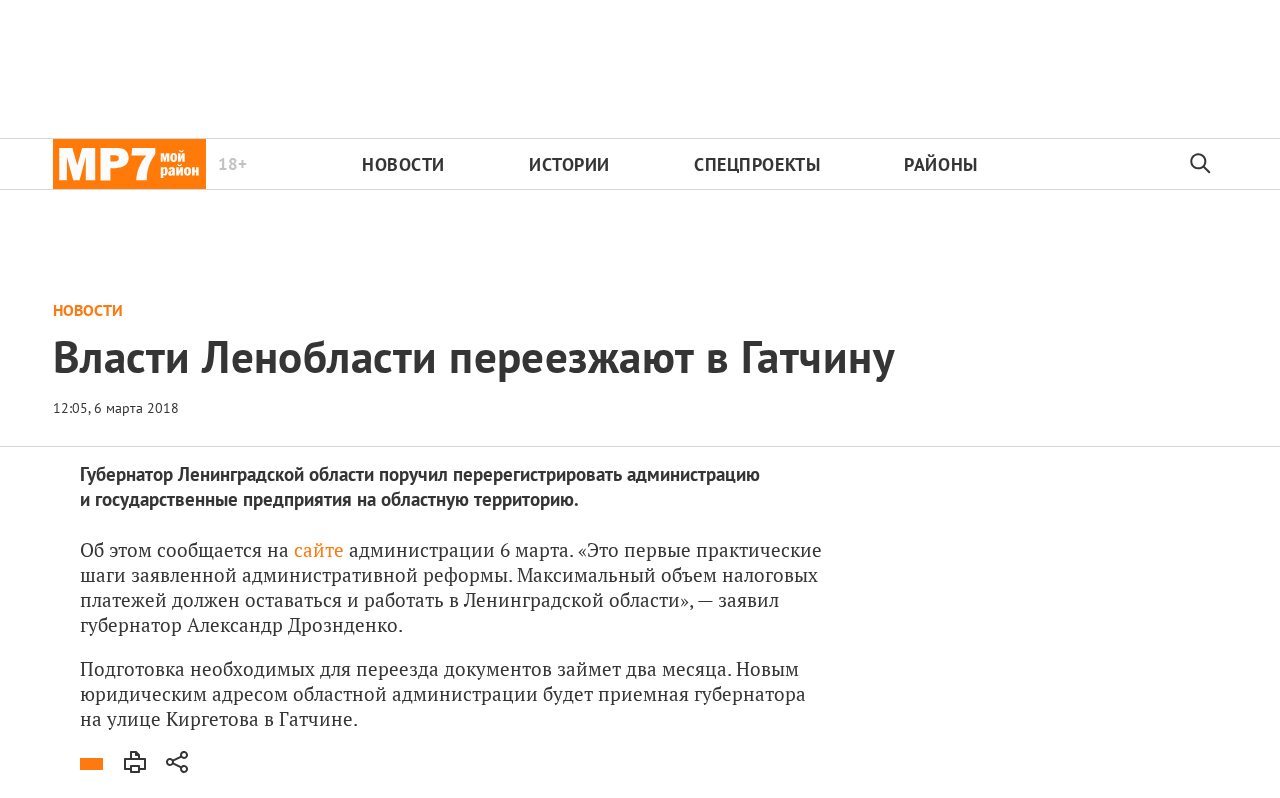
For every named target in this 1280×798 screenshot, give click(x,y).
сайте (319, 549)
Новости (403, 164)
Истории (569, 164)
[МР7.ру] (129, 164)
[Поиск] (1201, 164)
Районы (940, 164)
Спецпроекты (757, 164)
